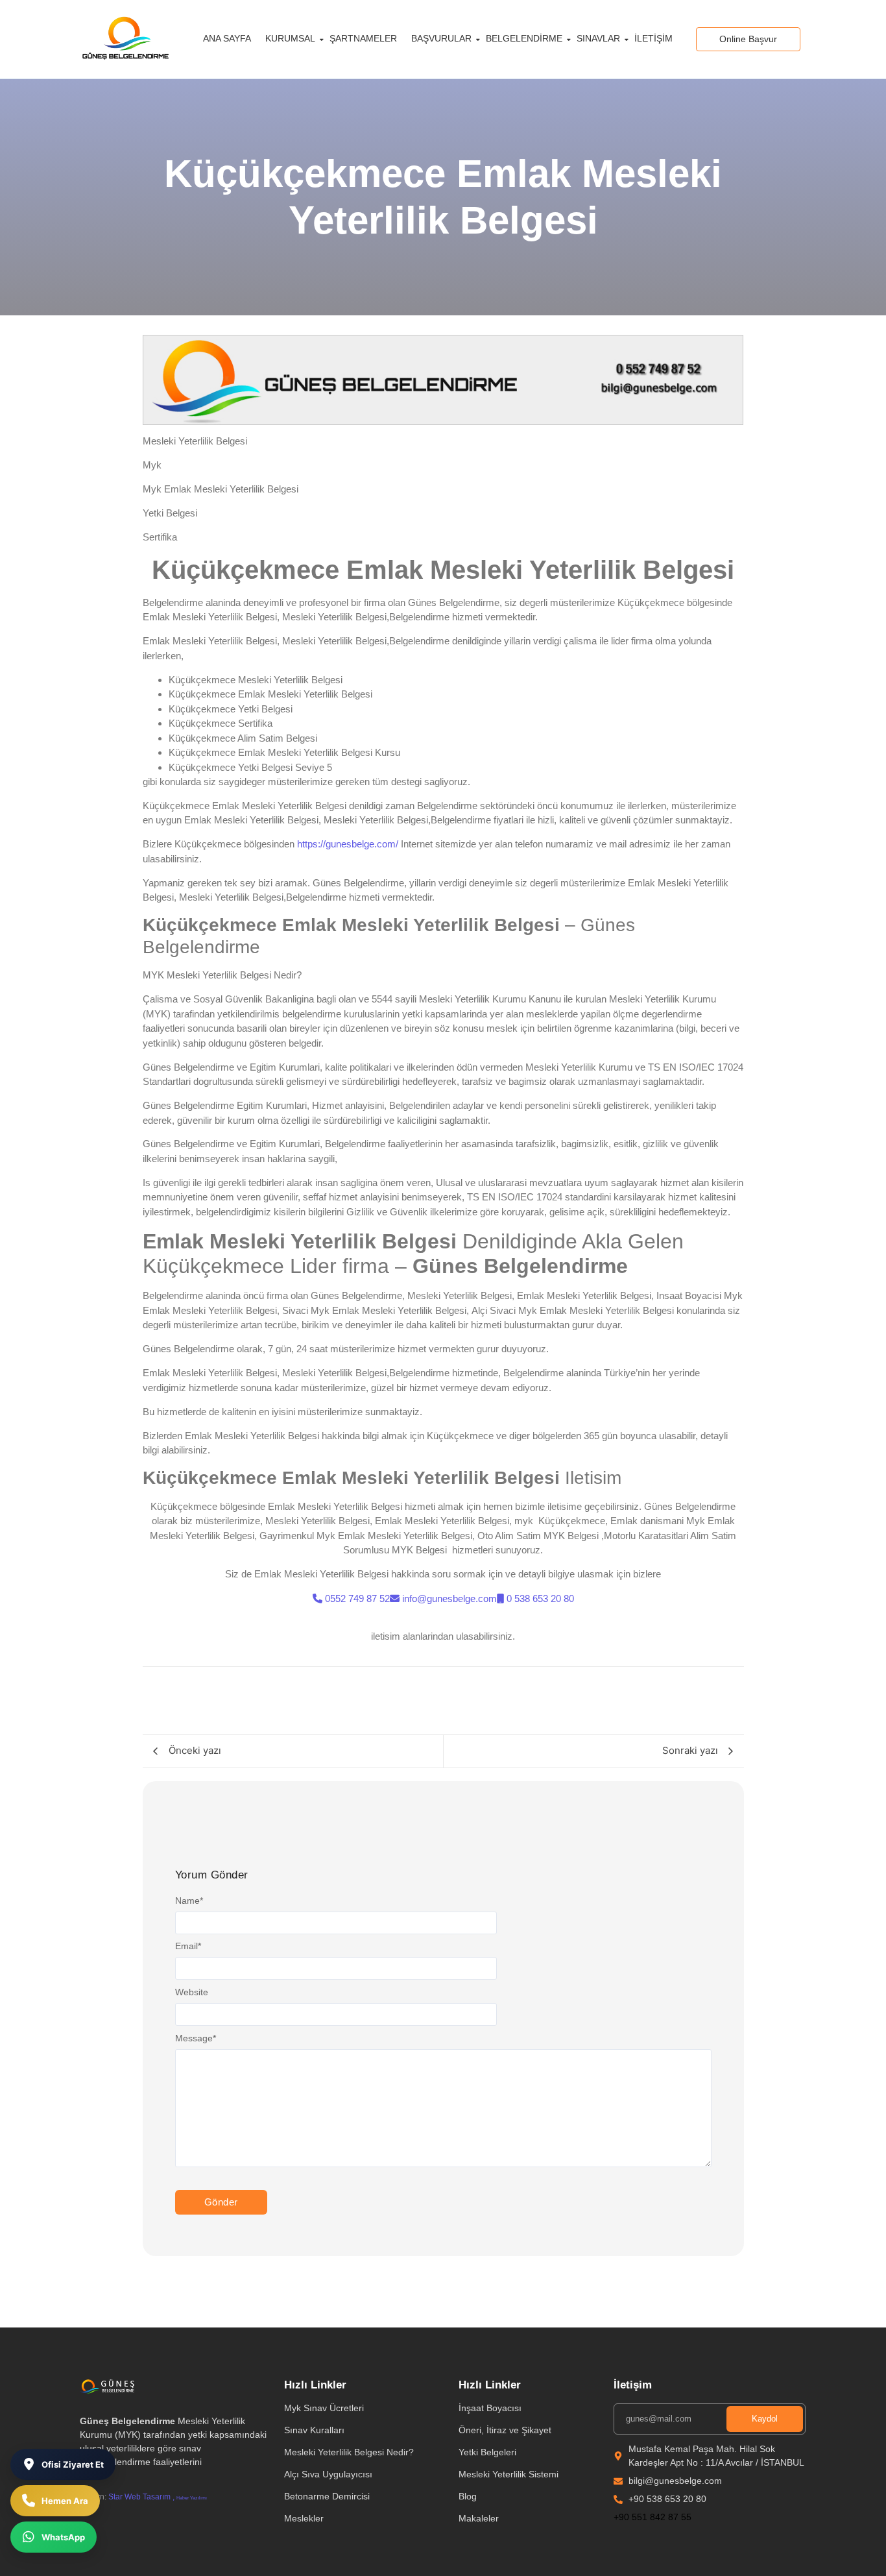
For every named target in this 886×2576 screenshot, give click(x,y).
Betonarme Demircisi (327, 2496)
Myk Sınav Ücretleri (324, 2408)
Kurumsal (290, 38)
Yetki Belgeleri (487, 2452)
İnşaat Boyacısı (490, 2408)
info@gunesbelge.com (449, 1598)
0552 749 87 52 (357, 1598)
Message (196, 2038)
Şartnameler (363, 38)
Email (188, 1946)
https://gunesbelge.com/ (348, 844)
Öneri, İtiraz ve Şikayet (505, 2430)
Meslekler (304, 2518)
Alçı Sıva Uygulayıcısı (328, 2474)
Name (189, 1901)
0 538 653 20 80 (540, 1598)
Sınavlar (598, 38)
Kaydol (765, 2419)
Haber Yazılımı (192, 2498)
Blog (468, 2496)
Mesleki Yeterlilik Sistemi (509, 2474)
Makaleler (479, 2518)
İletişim (653, 38)
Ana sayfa (227, 38)
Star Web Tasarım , (141, 2497)
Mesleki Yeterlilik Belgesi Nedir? (349, 2452)
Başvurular (441, 38)
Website (192, 1992)
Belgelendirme (524, 38)
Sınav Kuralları (314, 2430)
